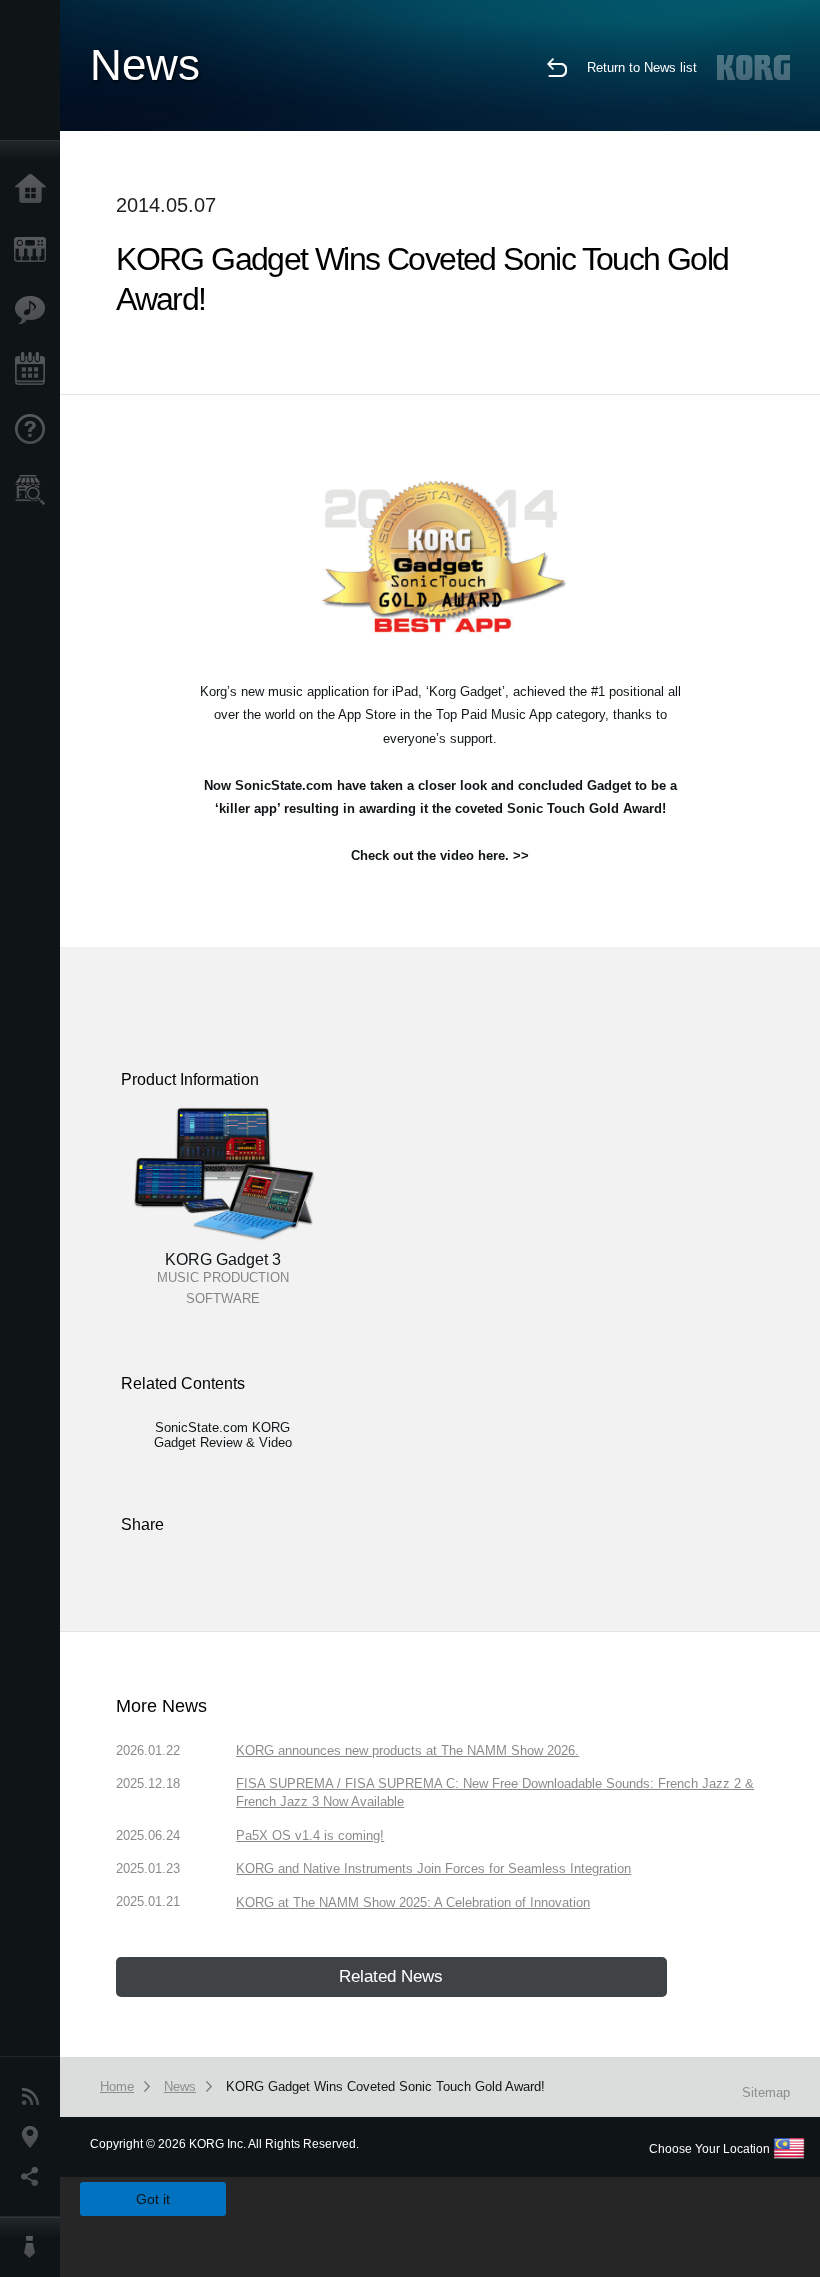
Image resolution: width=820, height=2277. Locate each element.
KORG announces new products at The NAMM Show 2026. (407, 1750)
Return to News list (642, 67)
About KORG (35, 2247)
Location (35, 2137)
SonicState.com (284, 785)
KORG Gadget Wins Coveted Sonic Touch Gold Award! (385, 2086)
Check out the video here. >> (440, 855)
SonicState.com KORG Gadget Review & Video (223, 1435)
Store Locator (35, 490)
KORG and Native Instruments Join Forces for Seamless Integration (433, 1868)
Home (35, 190)
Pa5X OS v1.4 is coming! (310, 1835)
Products (35, 250)
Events (35, 370)
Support (35, 430)
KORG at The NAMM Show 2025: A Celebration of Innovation (413, 1902)
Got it (153, 2199)
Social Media (35, 2177)
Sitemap (766, 2092)
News (35, 2097)
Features (35, 310)
